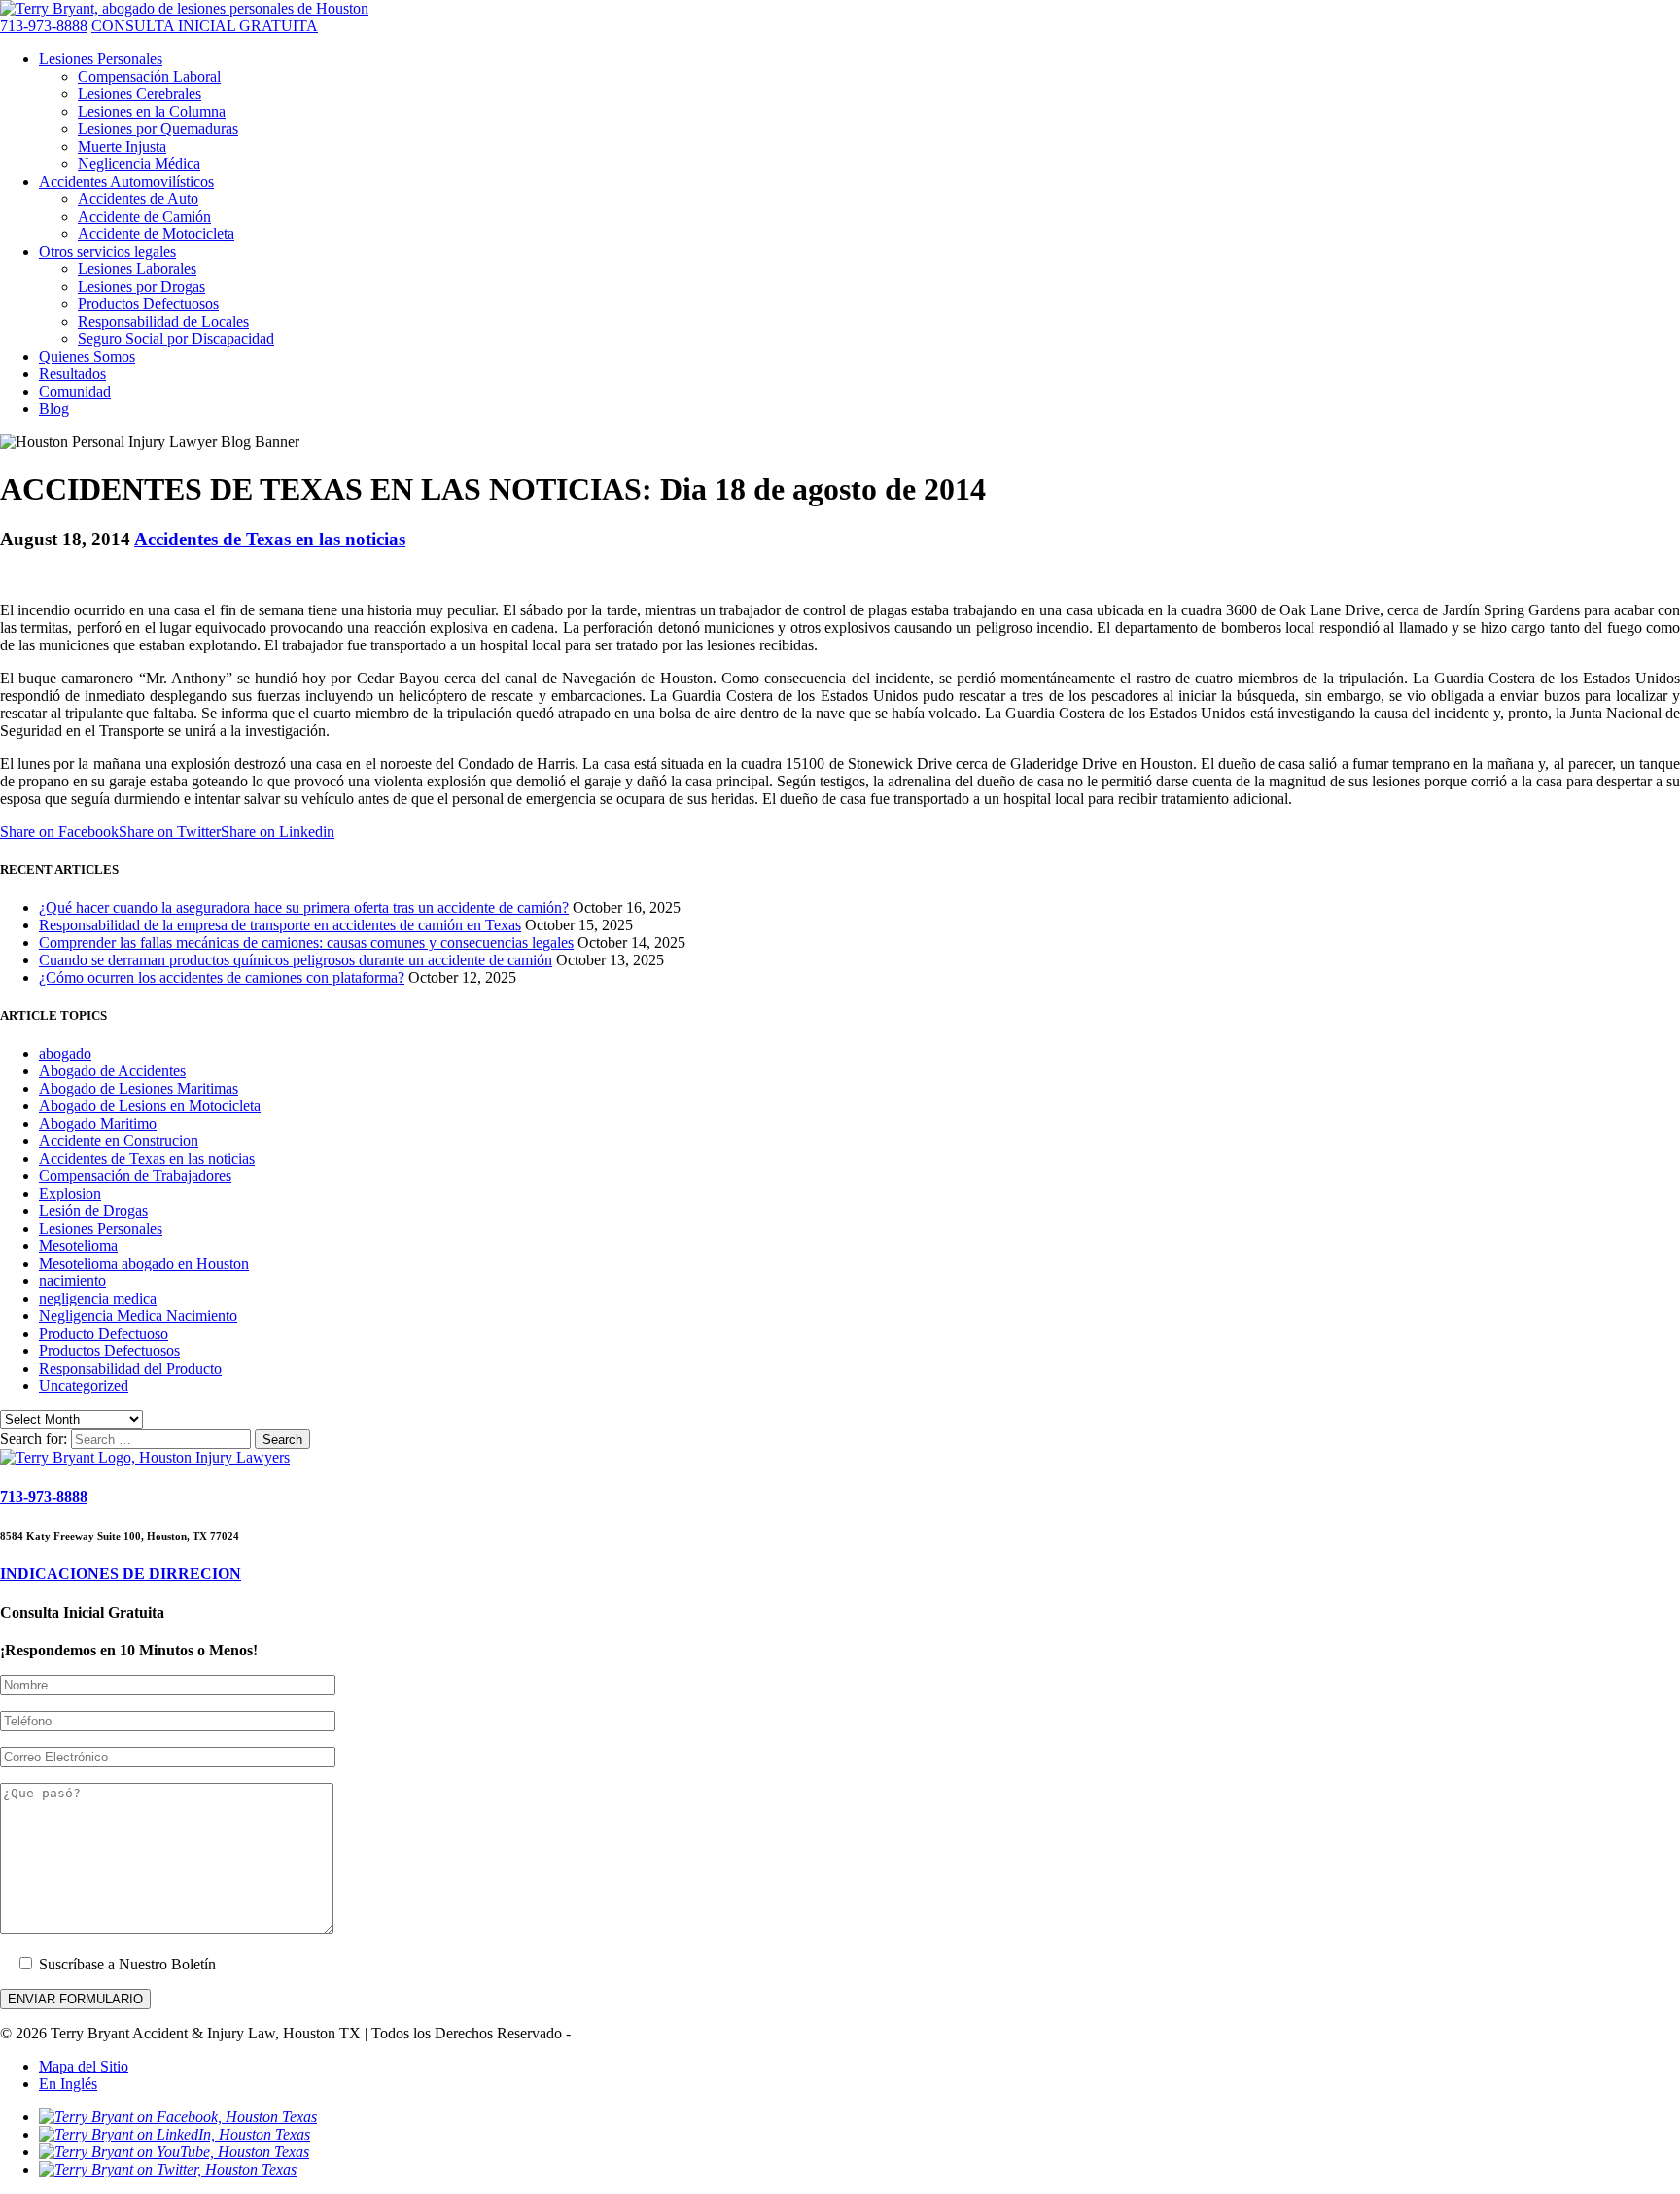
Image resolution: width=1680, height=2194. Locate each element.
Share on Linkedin (278, 832)
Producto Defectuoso (104, 1333)
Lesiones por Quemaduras (158, 129)
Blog (54, 409)
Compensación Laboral (149, 76)
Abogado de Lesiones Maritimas (139, 1088)
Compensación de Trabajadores (135, 1176)
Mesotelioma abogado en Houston (144, 1263)
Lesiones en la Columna (152, 111)
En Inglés (68, 2084)
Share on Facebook (59, 832)
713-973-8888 (44, 26)
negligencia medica (98, 1298)
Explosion (70, 1193)
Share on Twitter (170, 832)
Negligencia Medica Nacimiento (138, 1316)
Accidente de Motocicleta (156, 234)
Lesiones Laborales (137, 269)
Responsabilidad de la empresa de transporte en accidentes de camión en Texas (280, 925)
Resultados (72, 374)
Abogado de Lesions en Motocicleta (150, 1106)
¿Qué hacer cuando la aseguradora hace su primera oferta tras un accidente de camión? (304, 907)
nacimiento (72, 1281)
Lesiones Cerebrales (140, 94)
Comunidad (75, 391)
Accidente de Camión (144, 216)
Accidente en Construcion (119, 1141)
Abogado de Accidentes (112, 1071)
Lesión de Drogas (93, 1211)
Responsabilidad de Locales (163, 321)
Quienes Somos (87, 356)
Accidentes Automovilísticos (126, 181)
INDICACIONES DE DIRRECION (121, 1573)
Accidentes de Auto (138, 199)
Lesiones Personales (101, 59)
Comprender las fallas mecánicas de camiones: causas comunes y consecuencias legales (306, 942)
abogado (65, 1053)
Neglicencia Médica (139, 164)
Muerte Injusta (122, 146)
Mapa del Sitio (84, 2066)
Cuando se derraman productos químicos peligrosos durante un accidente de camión (296, 960)
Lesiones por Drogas (141, 286)
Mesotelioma (78, 1246)
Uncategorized (84, 1386)
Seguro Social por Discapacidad (176, 339)
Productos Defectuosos (148, 304)
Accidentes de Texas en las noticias (270, 539)
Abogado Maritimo (98, 1123)
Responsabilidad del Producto (130, 1368)
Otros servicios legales (107, 251)
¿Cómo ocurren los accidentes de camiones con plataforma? (222, 977)
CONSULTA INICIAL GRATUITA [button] (205, 26)
